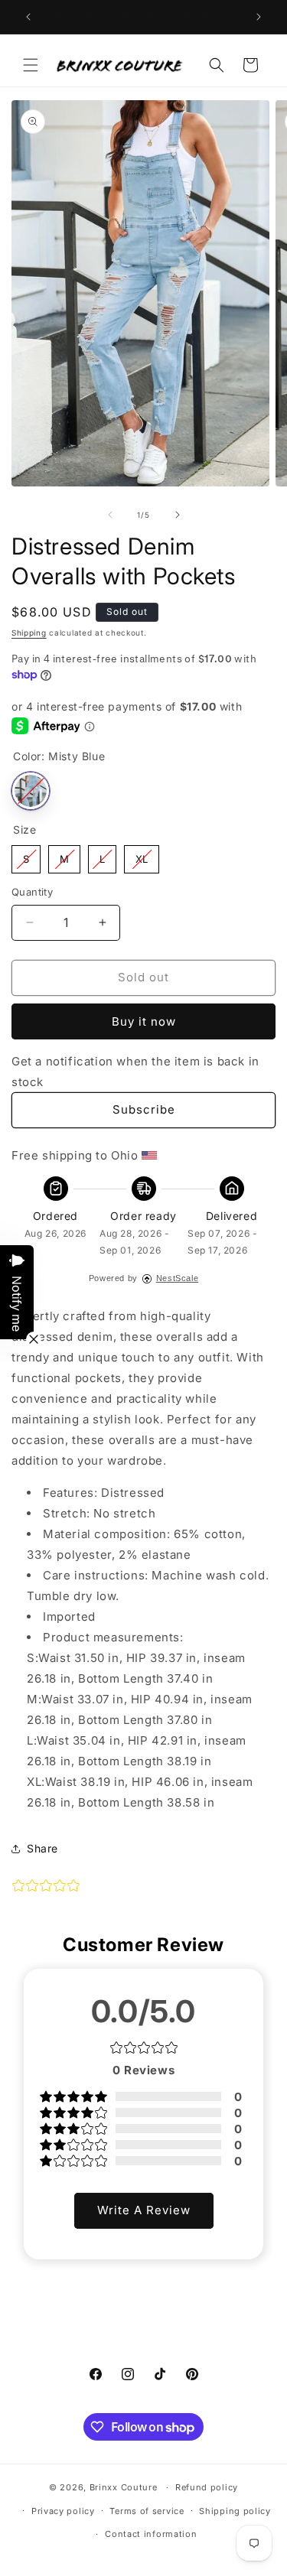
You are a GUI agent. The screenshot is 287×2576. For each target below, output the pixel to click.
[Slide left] (110, 515)
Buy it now (144, 1021)
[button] (31, 65)
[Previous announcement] (28, 17)
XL (142, 855)
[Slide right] (178, 515)
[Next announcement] (259, 17)
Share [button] (42, 1848)
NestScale (177, 1278)
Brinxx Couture (124, 2487)
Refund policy (207, 2487)
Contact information (151, 2534)
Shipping (29, 633)
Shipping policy (235, 2511)
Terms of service (147, 2511)
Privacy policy (63, 2511)
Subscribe (144, 1109)
